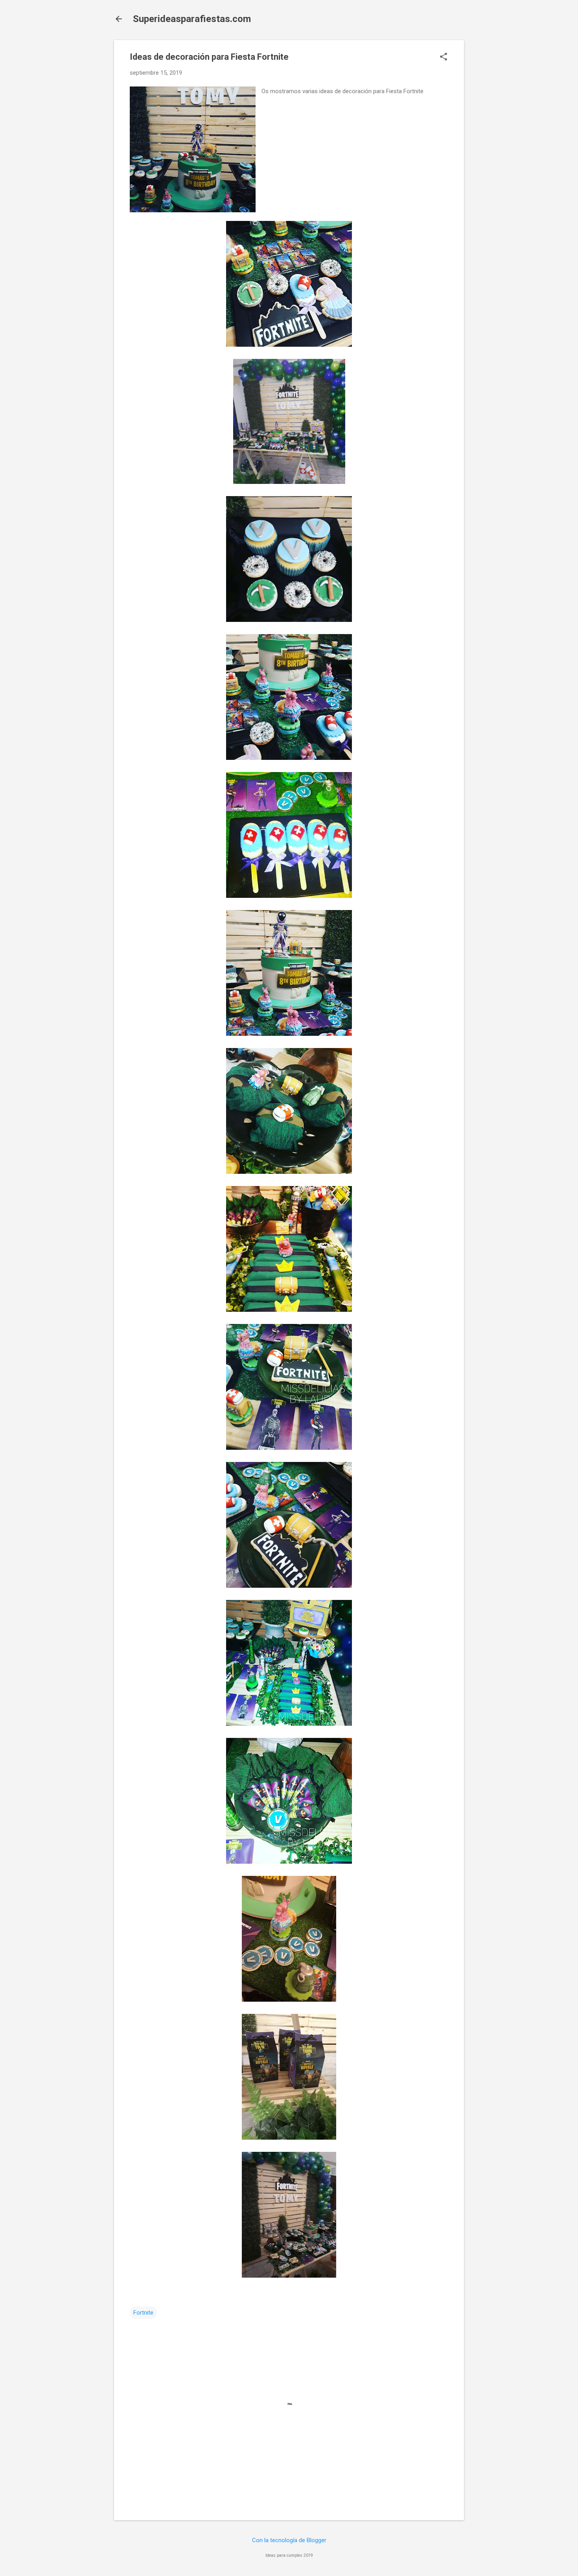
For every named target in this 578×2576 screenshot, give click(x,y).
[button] (444, 57)
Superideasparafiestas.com (192, 19)
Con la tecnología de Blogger (289, 2540)
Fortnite (143, 2313)
